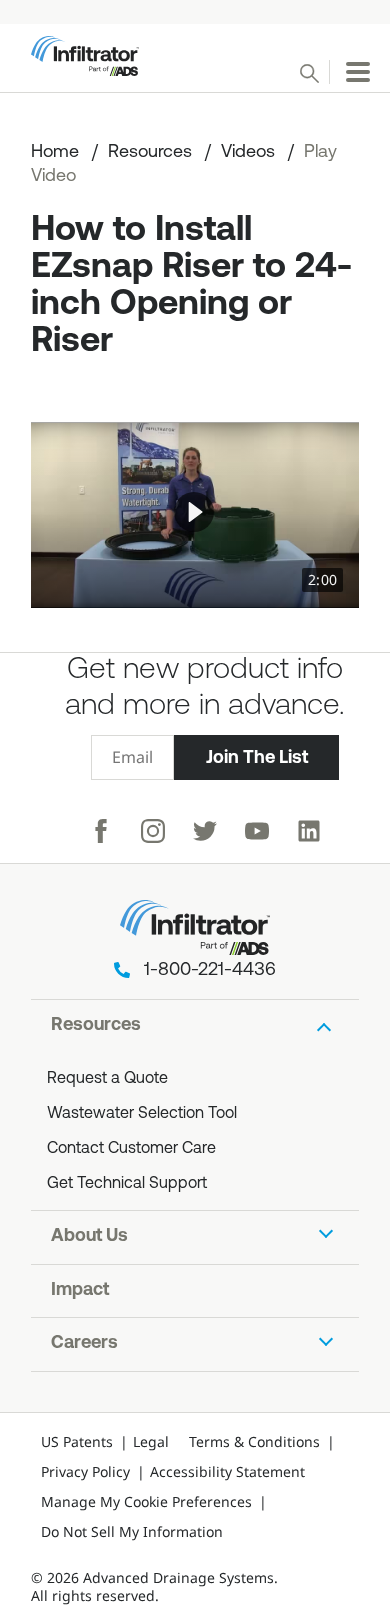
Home (55, 153)
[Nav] (358, 72)
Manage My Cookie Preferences (146, 1501)
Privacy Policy (85, 1471)
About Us (89, 1237)
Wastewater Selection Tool (142, 1114)
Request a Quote (107, 1079)
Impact (80, 1291)
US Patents (77, 1441)
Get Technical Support (127, 1184)
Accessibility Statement (227, 1471)
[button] (194, 512)
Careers (84, 1344)
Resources (150, 153)
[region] (195, 515)
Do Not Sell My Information (132, 1531)
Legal (151, 1441)
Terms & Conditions (254, 1441)
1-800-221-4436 (210, 971)
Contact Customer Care (131, 1149)
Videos (248, 153)
